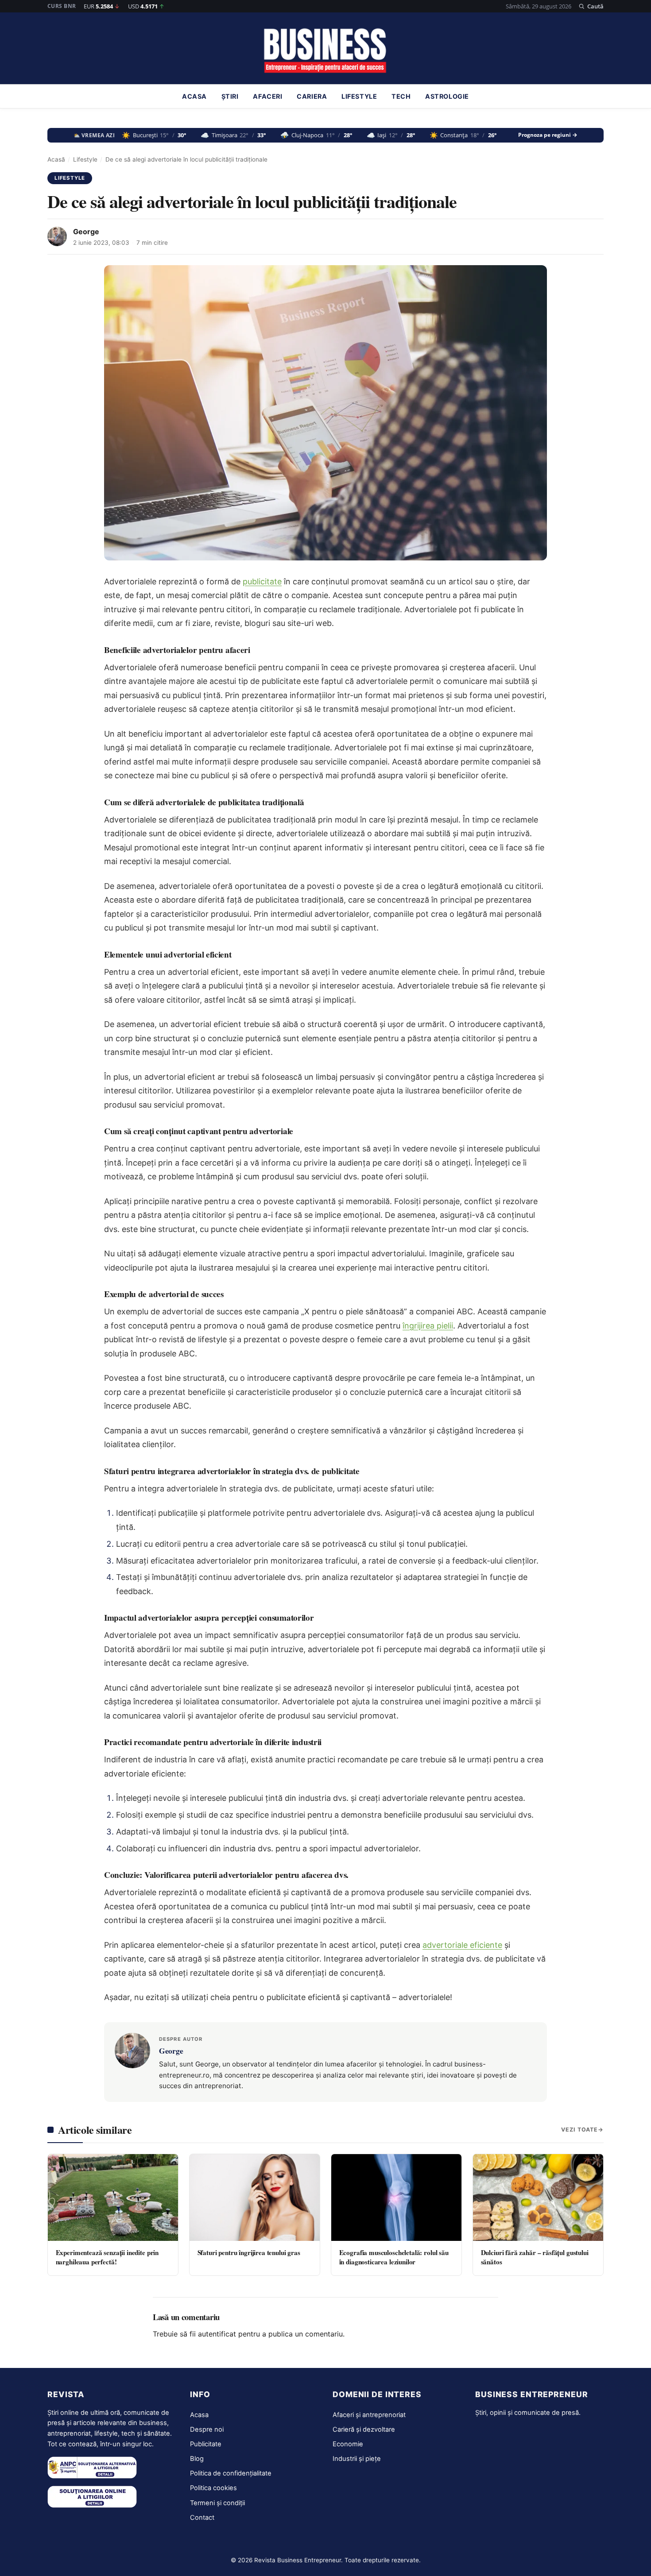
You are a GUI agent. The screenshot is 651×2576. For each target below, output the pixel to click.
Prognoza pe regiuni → (548, 135)
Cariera (312, 97)
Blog (197, 2459)
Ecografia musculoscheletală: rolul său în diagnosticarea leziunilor (394, 2257)
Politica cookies (213, 2488)
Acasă (56, 159)
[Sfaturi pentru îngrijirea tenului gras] (255, 2198)
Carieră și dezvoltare (364, 2429)
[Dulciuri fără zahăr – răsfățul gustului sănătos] (538, 2198)
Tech (401, 97)
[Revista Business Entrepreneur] (326, 51)
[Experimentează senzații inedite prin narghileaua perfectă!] (113, 2198)
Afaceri (267, 97)
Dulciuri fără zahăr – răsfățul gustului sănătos (535, 2257)
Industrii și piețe (357, 2459)
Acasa (194, 97)
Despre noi (207, 2429)
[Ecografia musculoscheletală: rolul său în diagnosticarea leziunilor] (396, 2198)
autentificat (217, 2334)
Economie (348, 2444)
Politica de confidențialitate (231, 2473)
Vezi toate (579, 2130)
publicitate (262, 581)
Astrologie (447, 97)
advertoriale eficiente (462, 1945)
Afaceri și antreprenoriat (369, 2415)
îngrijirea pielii (428, 1326)
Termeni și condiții (217, 2503)
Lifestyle (359, 97)
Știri (230, 97)
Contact (202, 2518)
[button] (591, 6)
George (86, 232)
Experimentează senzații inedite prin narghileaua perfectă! (107, 2257)
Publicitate (206, 2444)
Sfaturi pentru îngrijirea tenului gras (249, 2252)
